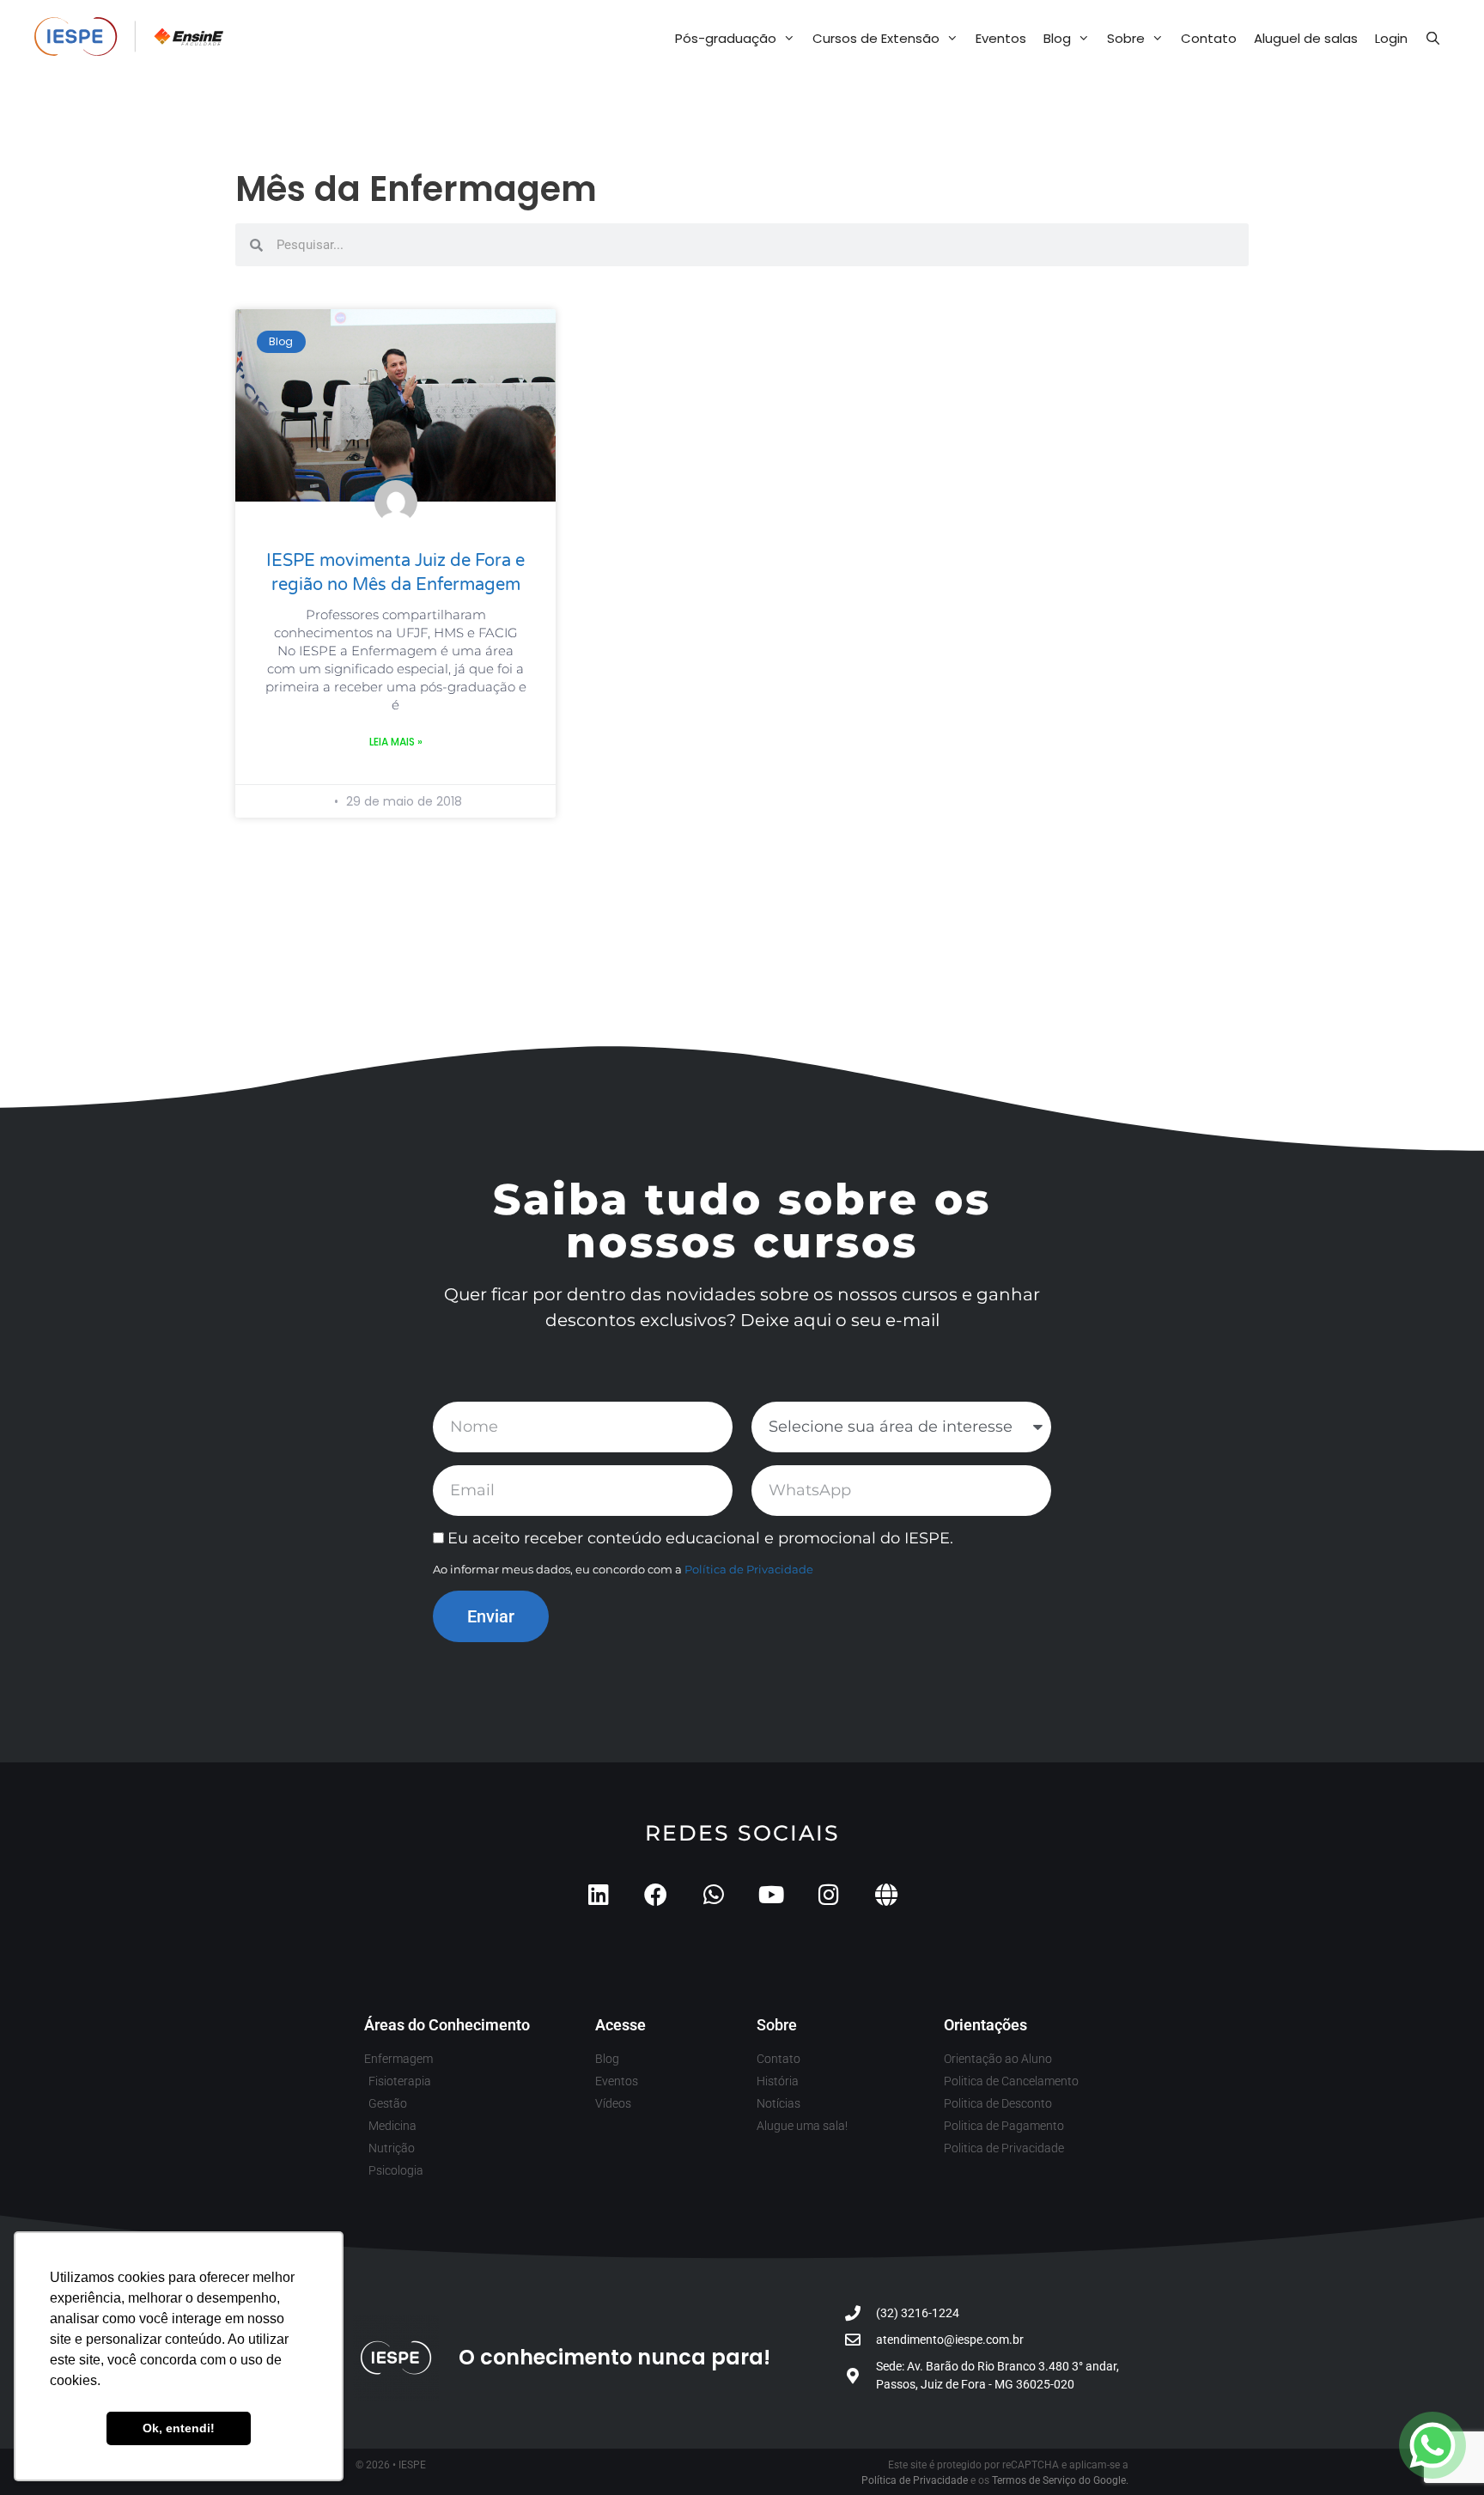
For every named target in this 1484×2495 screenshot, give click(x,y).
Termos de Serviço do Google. (1060, 2480)
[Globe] (886, 1894)
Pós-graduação (726, 38)
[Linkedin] (598, 1894)
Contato (1209, 38)
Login (1391, 38)
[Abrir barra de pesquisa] (1433, 39)
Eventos (1001, 38)
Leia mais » (396, 742)
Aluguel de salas (1306, 38)
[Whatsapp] (713, 1894)
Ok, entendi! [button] (179, 2428)
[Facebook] (656, 1894)
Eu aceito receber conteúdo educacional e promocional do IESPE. (700, 1538)
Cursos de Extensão (876, 38)
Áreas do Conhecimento (447, 2025)
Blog (1057, 38)
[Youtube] (771, 1894)
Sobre (1126, 38)
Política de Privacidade (749, 1569)
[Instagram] (828, 1894)
